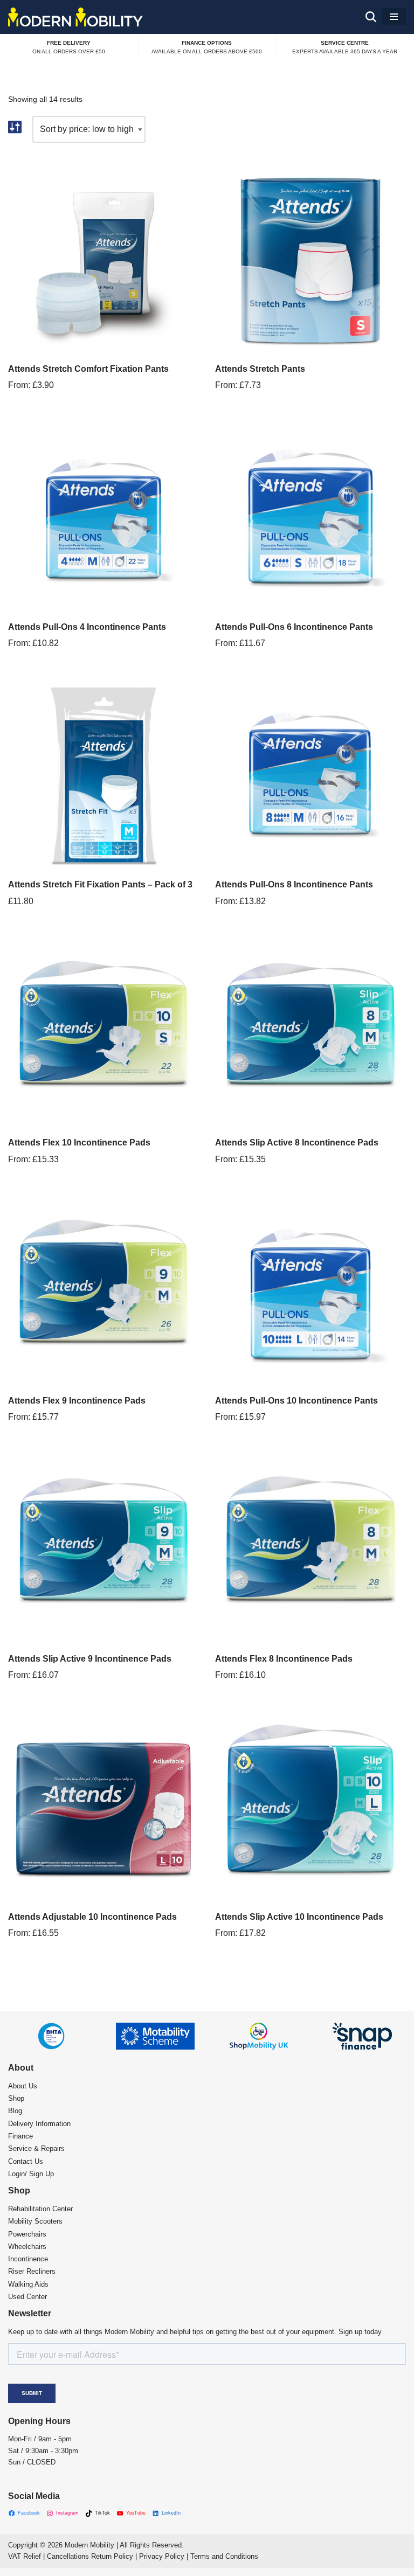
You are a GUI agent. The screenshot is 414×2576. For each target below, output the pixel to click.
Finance (20, 2136)
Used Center (27, 2297)
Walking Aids (28, 2284)
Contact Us (26, 2161)
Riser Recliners (32, 2271)
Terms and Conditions (224, 2556)
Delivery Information (39, 2124)
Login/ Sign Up (31, 2174)
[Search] (371, 17)
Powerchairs (27, 2234)
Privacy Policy (162, 2556)
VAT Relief (25, 2556)
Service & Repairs (36, 2148)
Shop (16, 2098)
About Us (23, 2086)
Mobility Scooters (35, 2221)
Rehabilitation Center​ (40, 2209)
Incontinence (28, 2259)
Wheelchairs (27, 2247)
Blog (15, 2111)
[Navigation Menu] (394, 17)
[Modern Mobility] (75, 17)
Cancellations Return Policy (90, 2556)
